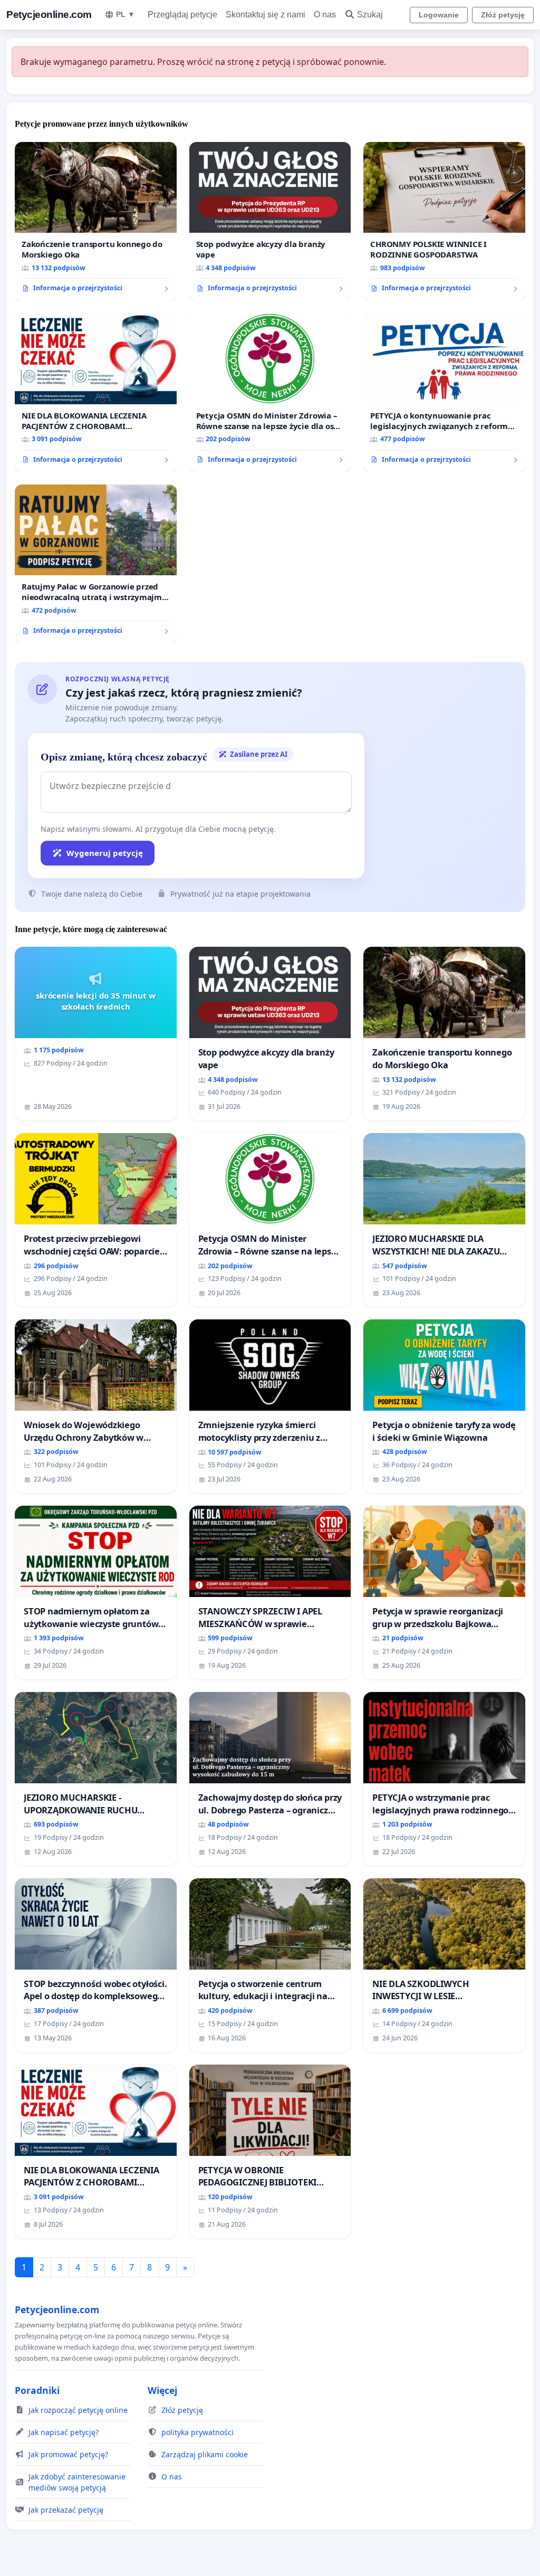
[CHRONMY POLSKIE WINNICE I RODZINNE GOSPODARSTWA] (444, 221)
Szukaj (370, 15)
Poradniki (37, 2390)
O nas (325, 15)
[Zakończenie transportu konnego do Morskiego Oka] (96, 221)
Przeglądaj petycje (182, 15)
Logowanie (439, 15)
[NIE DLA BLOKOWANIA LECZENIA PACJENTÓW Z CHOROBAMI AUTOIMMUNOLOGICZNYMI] (96, 392)
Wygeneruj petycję (105, 853)
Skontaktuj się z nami (266, 15)
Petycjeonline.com (49, 15)
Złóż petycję (503, 15)
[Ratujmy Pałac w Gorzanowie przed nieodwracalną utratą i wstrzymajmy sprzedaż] (96, 564)
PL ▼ (126, 14)
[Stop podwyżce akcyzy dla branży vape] (270, 221)
